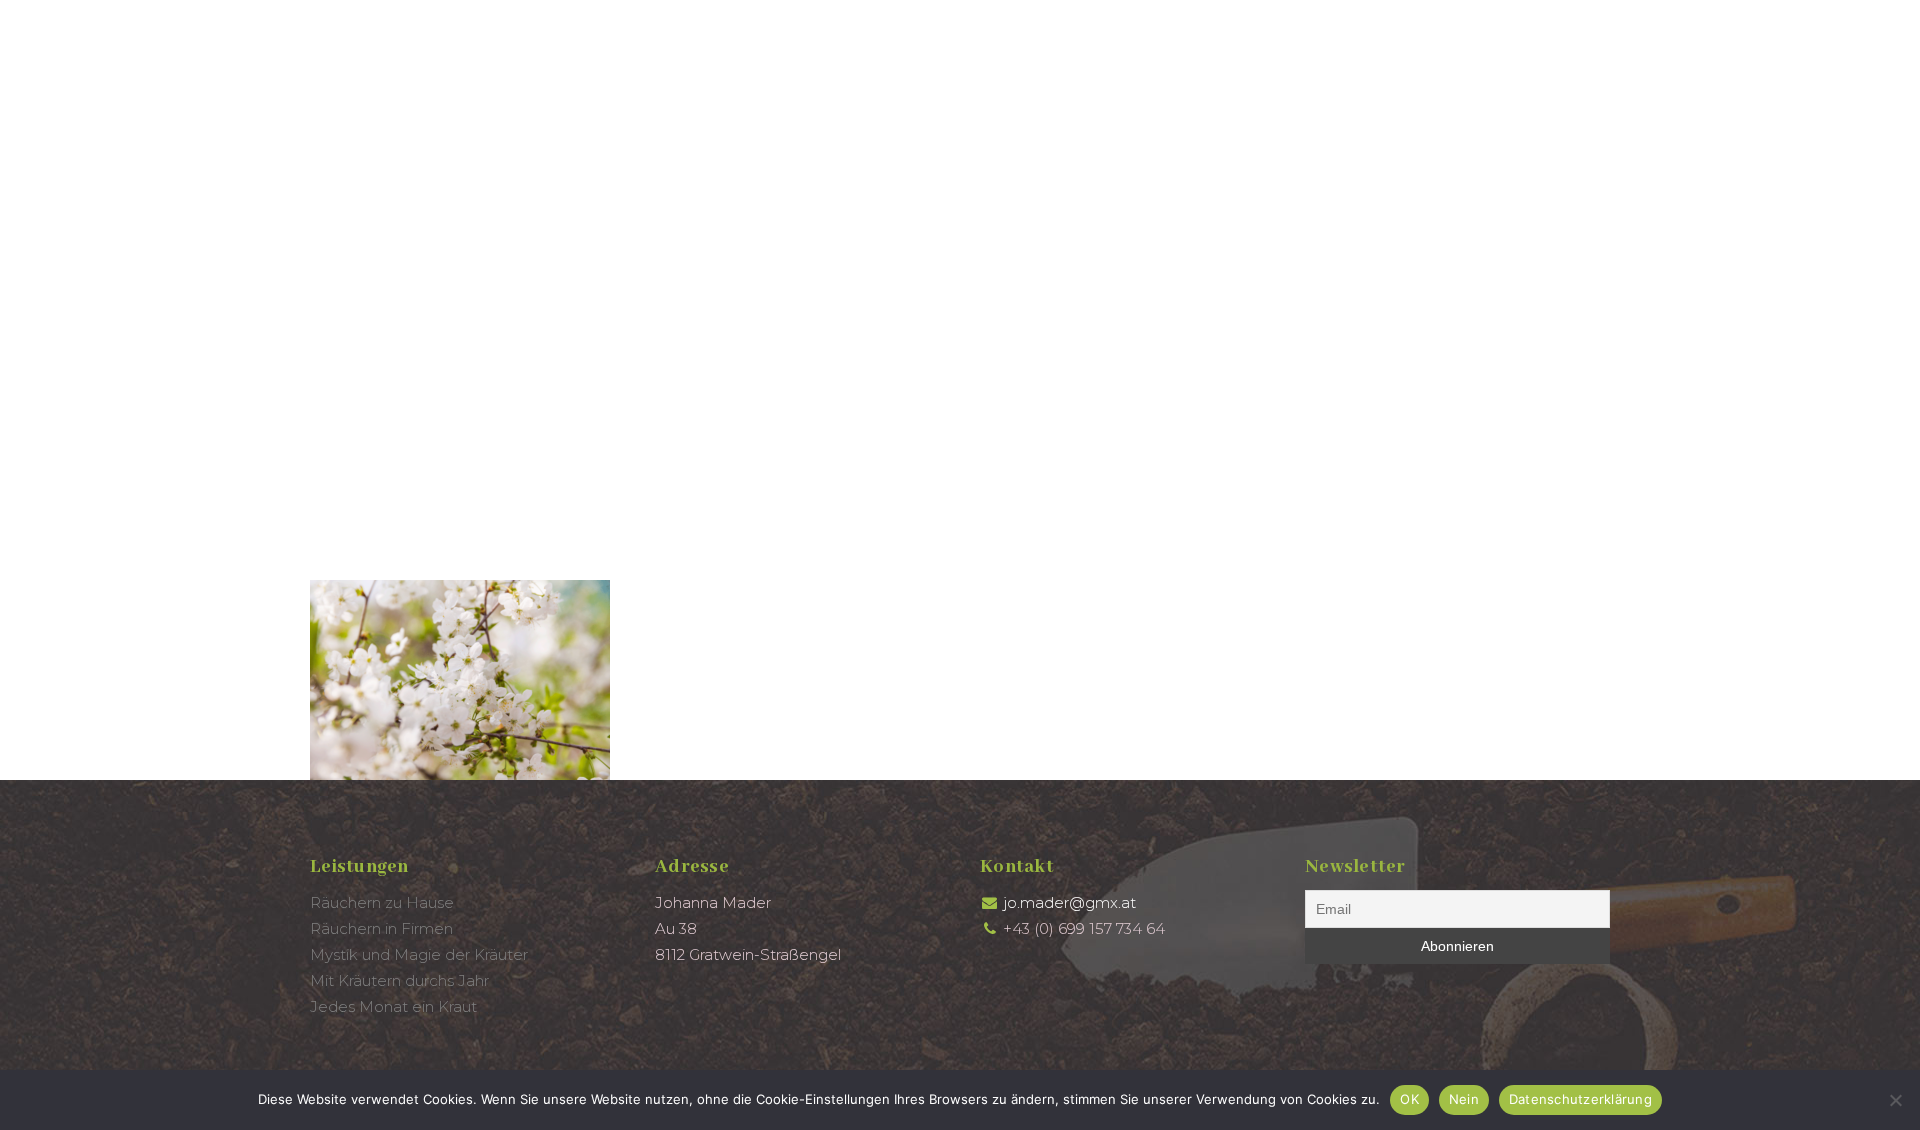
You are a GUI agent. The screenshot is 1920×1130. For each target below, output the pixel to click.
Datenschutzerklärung (1580, 1099)
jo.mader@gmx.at (1069, 902)
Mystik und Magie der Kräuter (419, 954)
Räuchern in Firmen (381, 928)
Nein (1464, 1099)
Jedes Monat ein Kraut (393, 1006)
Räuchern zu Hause (382, 902)
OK (1409, 1099)
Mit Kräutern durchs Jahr (399, 980)
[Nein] (1895, 1100)
